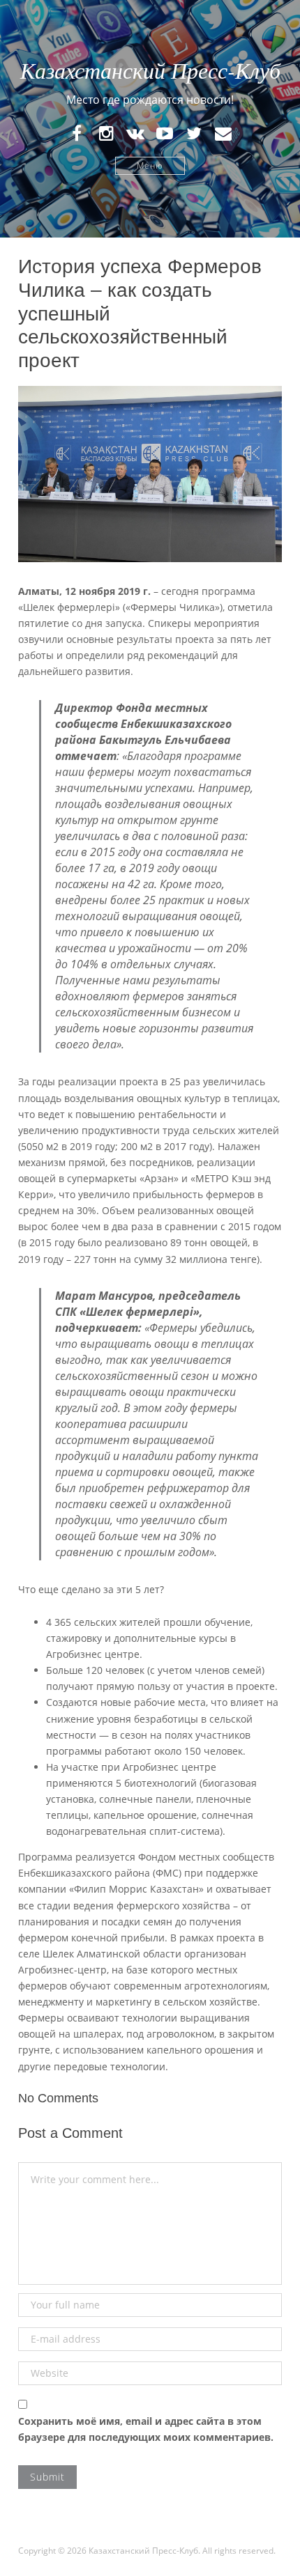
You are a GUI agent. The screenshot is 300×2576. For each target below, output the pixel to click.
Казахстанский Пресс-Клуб (150, 70)
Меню (150, 165)
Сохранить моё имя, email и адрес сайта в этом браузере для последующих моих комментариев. (146, 2429)
